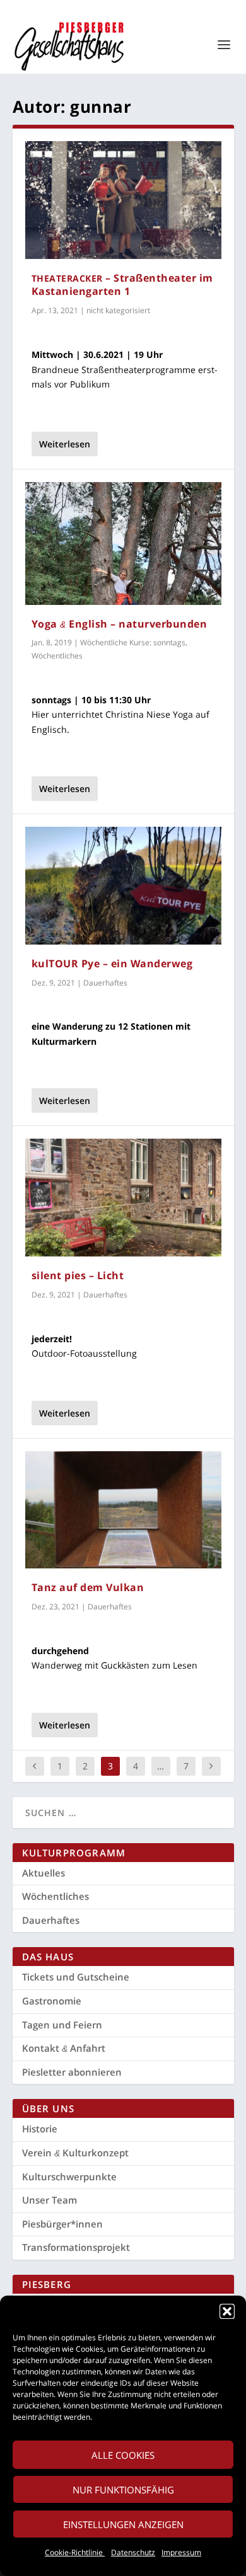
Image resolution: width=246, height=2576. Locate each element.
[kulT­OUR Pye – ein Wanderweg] (123, 886)
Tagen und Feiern (62, 2025)
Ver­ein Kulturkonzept (75, 2153)
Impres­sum (181, 2552)
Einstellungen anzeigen (123, 2524)
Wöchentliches (57, 656)
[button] (227, 2311)
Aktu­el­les (44, 1873)
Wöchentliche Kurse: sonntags (133, 642)
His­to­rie (40, 2129)
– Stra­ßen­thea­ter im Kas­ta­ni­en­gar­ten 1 (122, 285)
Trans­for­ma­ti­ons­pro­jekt (76, 2247)
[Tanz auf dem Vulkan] (123, 1510)
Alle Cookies (123, 2455)
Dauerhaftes (105, 983)
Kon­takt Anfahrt (64, 2048)
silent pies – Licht (78, 1275)
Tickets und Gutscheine (76, 1977)
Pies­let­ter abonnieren (72, 2072)
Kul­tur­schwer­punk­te (69, 2176)
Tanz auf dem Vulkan (88, 1587)
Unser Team (50, 2200)
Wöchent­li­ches (56, 1896)
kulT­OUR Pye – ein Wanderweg (112, 963)
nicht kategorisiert (118, 310)
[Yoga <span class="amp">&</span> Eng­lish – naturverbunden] (123, 543)
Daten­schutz (133, 2552)
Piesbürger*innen (62, 2224)
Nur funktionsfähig (123, 2490)
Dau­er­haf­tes (51, 1920)
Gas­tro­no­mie (52, 2001)
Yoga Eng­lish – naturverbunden (120, 624)
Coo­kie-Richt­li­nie (75, 2552)
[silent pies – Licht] (123, 1198)
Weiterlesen (65, 444)
